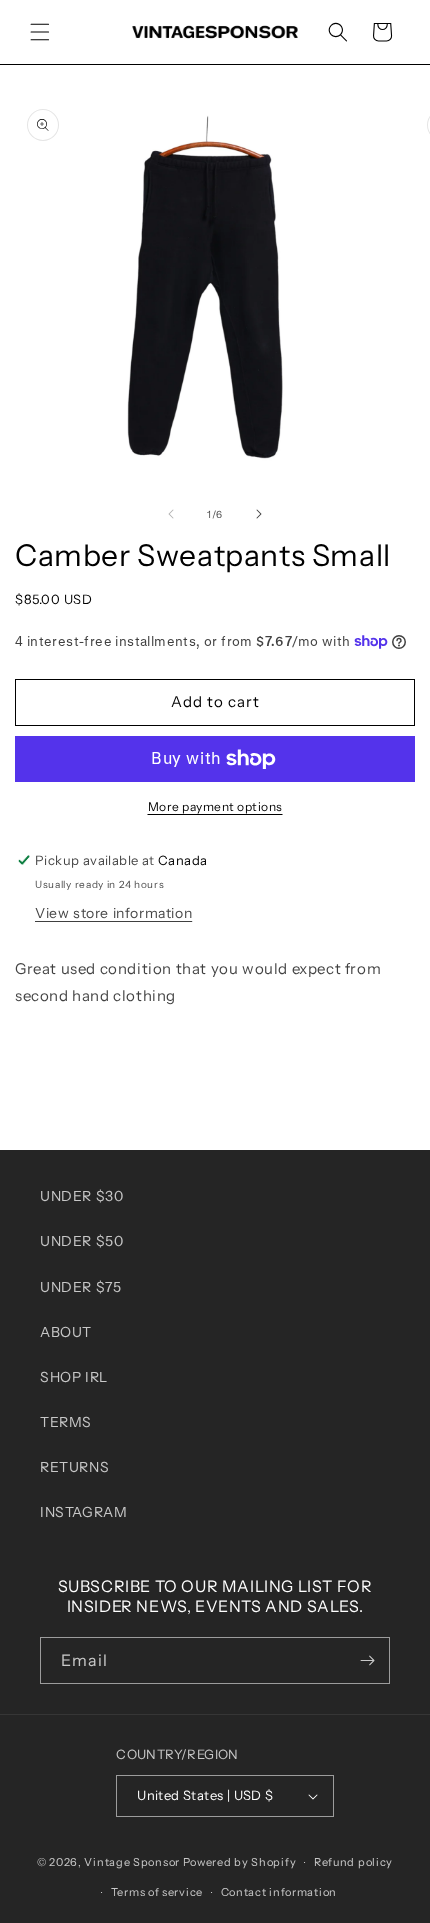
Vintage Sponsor (132, 1862)
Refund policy (353, 1862)
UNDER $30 (81, 1196)
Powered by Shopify (240, 1862)
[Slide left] (171, 514)
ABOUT (66, 1332)
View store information (113, 913)
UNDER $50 (81, 1241)
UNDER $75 (80, 1287)
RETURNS (74, 1467)
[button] (40, 32)
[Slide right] (259, 514)
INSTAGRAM (83, 1512)
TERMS (66, 1422)
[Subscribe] (367, 1660)
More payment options (215, 806)
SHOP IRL (74, 1377)
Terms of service (157, 1892)
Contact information (279, 1892)
